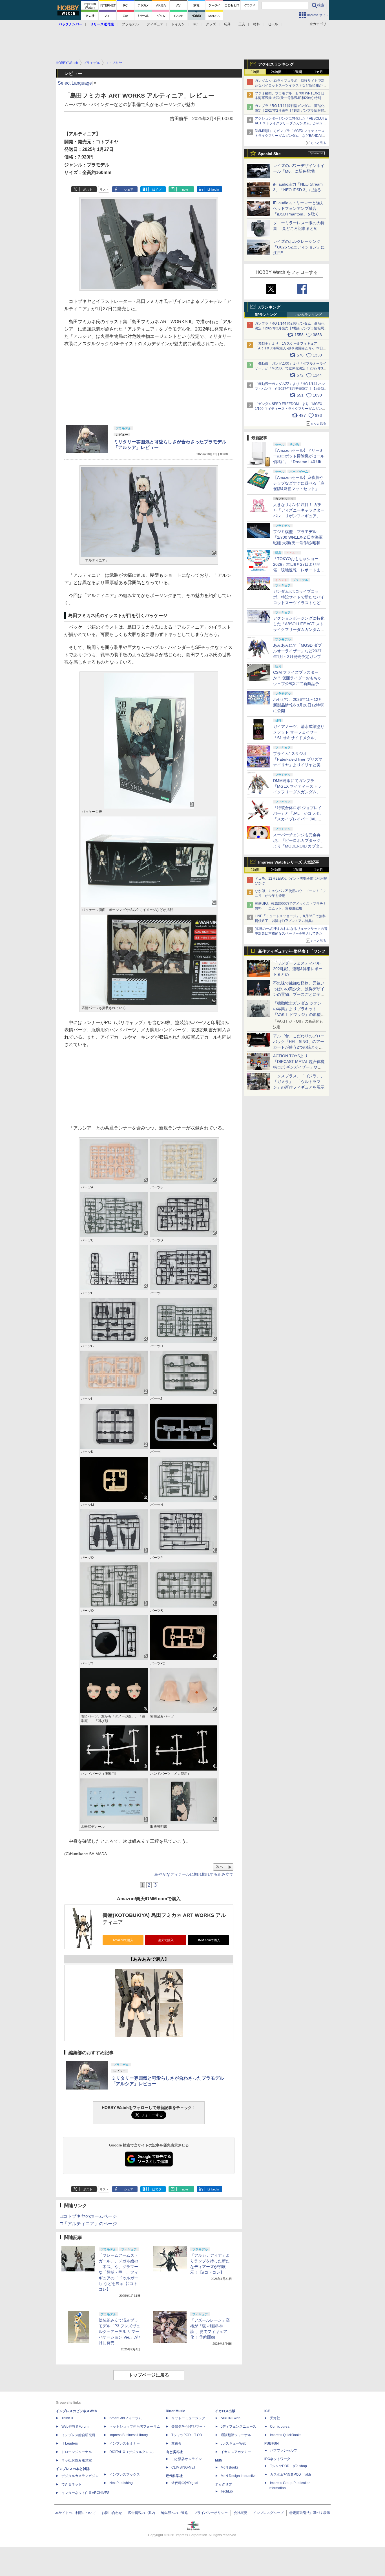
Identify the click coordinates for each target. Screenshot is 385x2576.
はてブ (157, 190)
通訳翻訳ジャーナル (236, 2435)
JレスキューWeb (234, 2443)
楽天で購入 (166, 1940)
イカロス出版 (225, 2411)
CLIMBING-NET (183, 2467)
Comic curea (280, 2427)
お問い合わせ (112, 2513)
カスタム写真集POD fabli (290, 2474)
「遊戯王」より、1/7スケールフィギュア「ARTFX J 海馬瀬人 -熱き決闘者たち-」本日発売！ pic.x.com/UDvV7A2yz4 (291, 348)
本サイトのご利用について (76, 2513)
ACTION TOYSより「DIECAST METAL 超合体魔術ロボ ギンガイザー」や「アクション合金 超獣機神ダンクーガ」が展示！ (299, 1067)
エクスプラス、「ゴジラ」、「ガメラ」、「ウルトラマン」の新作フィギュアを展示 (299, 1082)
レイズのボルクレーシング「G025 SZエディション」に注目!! (299, 247)
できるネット (72, 2484)
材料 (256, 24)
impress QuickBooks (286, 2435)
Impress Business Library (129, 2435)
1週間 (297, 72)
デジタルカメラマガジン (80, 2476)
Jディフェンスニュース (238, 2427)
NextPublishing (121, 2483)
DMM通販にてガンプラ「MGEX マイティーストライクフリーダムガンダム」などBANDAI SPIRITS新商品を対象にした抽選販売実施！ (290, 136)
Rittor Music (175, 2411)
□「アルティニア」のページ (88, 2224)
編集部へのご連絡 (174, 2513)
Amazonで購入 (123, 1940)
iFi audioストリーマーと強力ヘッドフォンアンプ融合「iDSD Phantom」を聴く (298, 208)
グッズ (211, 24)
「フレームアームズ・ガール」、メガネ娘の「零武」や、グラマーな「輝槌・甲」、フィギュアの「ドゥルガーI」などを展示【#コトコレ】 (118, 2272)
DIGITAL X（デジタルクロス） (132, 2452)
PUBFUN (272, 2443)
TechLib (227, 2491)
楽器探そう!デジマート (189, 2427)
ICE (267, 2411)
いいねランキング (308, 315)
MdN (219, 2460)
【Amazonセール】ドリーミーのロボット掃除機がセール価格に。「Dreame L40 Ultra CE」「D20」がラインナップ (299, 462)
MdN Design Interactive (239, 2476)
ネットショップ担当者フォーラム (135, 2427)
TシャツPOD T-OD (187, 2435)
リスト (104, 190)
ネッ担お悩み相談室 (77, 2460)
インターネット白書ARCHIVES (85, 2493)
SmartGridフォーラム (126, 2418)
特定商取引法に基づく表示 (310, 2513)
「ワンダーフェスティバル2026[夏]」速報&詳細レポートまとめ (298, 969)
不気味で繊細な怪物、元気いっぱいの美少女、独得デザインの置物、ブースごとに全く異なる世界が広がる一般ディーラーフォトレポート (299, 994)
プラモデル (130, 24)
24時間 (276, 72)
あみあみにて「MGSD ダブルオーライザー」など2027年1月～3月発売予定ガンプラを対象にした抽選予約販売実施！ (299, 657)
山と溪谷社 (174, 2452)
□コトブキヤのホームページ (88, 2216)
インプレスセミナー (125, 2443)
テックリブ (224, 2484)
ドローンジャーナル (77, 2452)
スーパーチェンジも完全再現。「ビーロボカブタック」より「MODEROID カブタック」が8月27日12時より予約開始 (299, 846)
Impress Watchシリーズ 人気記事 (289, 862)
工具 (242, 24)
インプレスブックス (125, 2474)
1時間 (255, 72)
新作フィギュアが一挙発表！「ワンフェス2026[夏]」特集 (292, 953)
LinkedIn (213, 190)
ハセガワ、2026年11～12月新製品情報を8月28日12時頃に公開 (298, 705)
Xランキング (269, 307)
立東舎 (176, 2443)
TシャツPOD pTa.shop (288, 2466)
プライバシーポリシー (211, 2513)
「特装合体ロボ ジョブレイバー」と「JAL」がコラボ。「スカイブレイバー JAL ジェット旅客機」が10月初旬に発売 (299, 819)
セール (273, 24)
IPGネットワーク (277, 2459)
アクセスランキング (276, 64)
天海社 (275, 2418)
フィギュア (155, 24)
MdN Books (230, 2467)
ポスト (88, 190)
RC (195, 24)
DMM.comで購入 (208, 1940)
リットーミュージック (188, 2418)
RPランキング (266, 315)
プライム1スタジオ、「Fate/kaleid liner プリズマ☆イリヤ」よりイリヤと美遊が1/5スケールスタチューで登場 (299, 765)
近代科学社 (174, 2476)
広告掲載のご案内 (141, 2513)
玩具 (227, 24)
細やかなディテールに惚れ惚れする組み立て (194, 1874)
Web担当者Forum (75, 2427)
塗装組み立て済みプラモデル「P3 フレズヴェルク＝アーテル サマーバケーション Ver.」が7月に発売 (120, 2331)
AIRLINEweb (231, 2418)
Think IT (68, 2418)
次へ (220, 1867)
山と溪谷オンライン (187, 2459)
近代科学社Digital (185, 2483)
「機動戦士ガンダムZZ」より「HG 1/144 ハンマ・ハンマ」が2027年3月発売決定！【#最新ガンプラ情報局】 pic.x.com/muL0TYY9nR (291, 389)
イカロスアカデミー (236, 2452)
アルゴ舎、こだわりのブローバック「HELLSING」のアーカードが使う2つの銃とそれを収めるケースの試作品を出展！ (299, 1047)
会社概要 (240, 2513)
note (185, 190)
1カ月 (319, 72)
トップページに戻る (149, 2375)
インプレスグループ (268, 2513)
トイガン (178, 24)
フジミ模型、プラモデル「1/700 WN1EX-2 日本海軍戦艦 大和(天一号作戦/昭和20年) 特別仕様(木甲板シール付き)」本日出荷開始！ (290, 98)
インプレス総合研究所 (78, 2435)
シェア (129, 190)
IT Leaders (70, 2443)
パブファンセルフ (284, 2450)
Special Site (269, 154)
